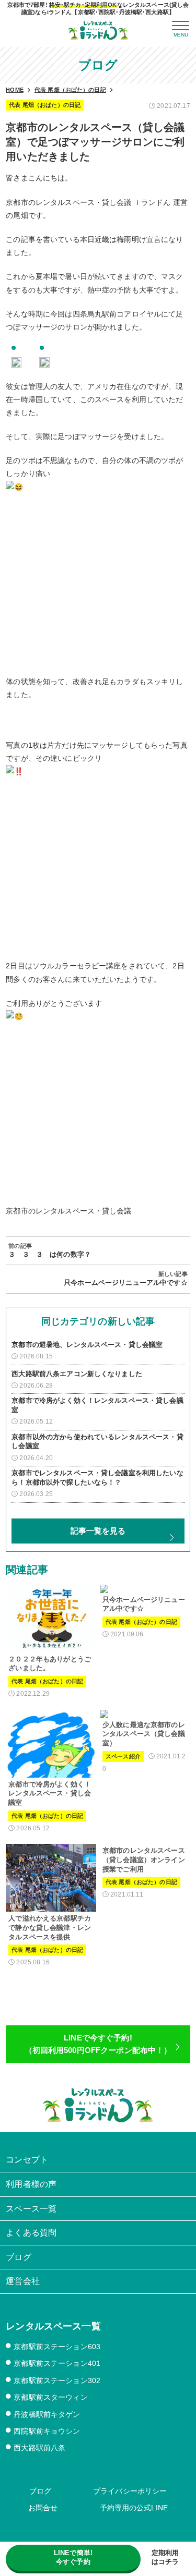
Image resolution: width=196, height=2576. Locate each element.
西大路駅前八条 (39, 2448)
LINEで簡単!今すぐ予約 (73, 2557)
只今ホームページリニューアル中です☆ (126, 1283)
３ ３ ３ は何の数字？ (50, 1255)
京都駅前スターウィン (50, 2397)
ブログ (40, 2491)
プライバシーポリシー (130, 2491)
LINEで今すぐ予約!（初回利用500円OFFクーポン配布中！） (98, 2044)
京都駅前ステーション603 (57, 2347)
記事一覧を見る (98, 1531)
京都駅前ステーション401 (57, 2363)
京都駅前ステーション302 (57, 2380)
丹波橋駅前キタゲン (47, 2414)
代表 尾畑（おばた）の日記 (45, 105)
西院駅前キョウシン (47, 2431)
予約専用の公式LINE (134, 2508)
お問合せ (43, 2508)
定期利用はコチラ (165, 2557)
